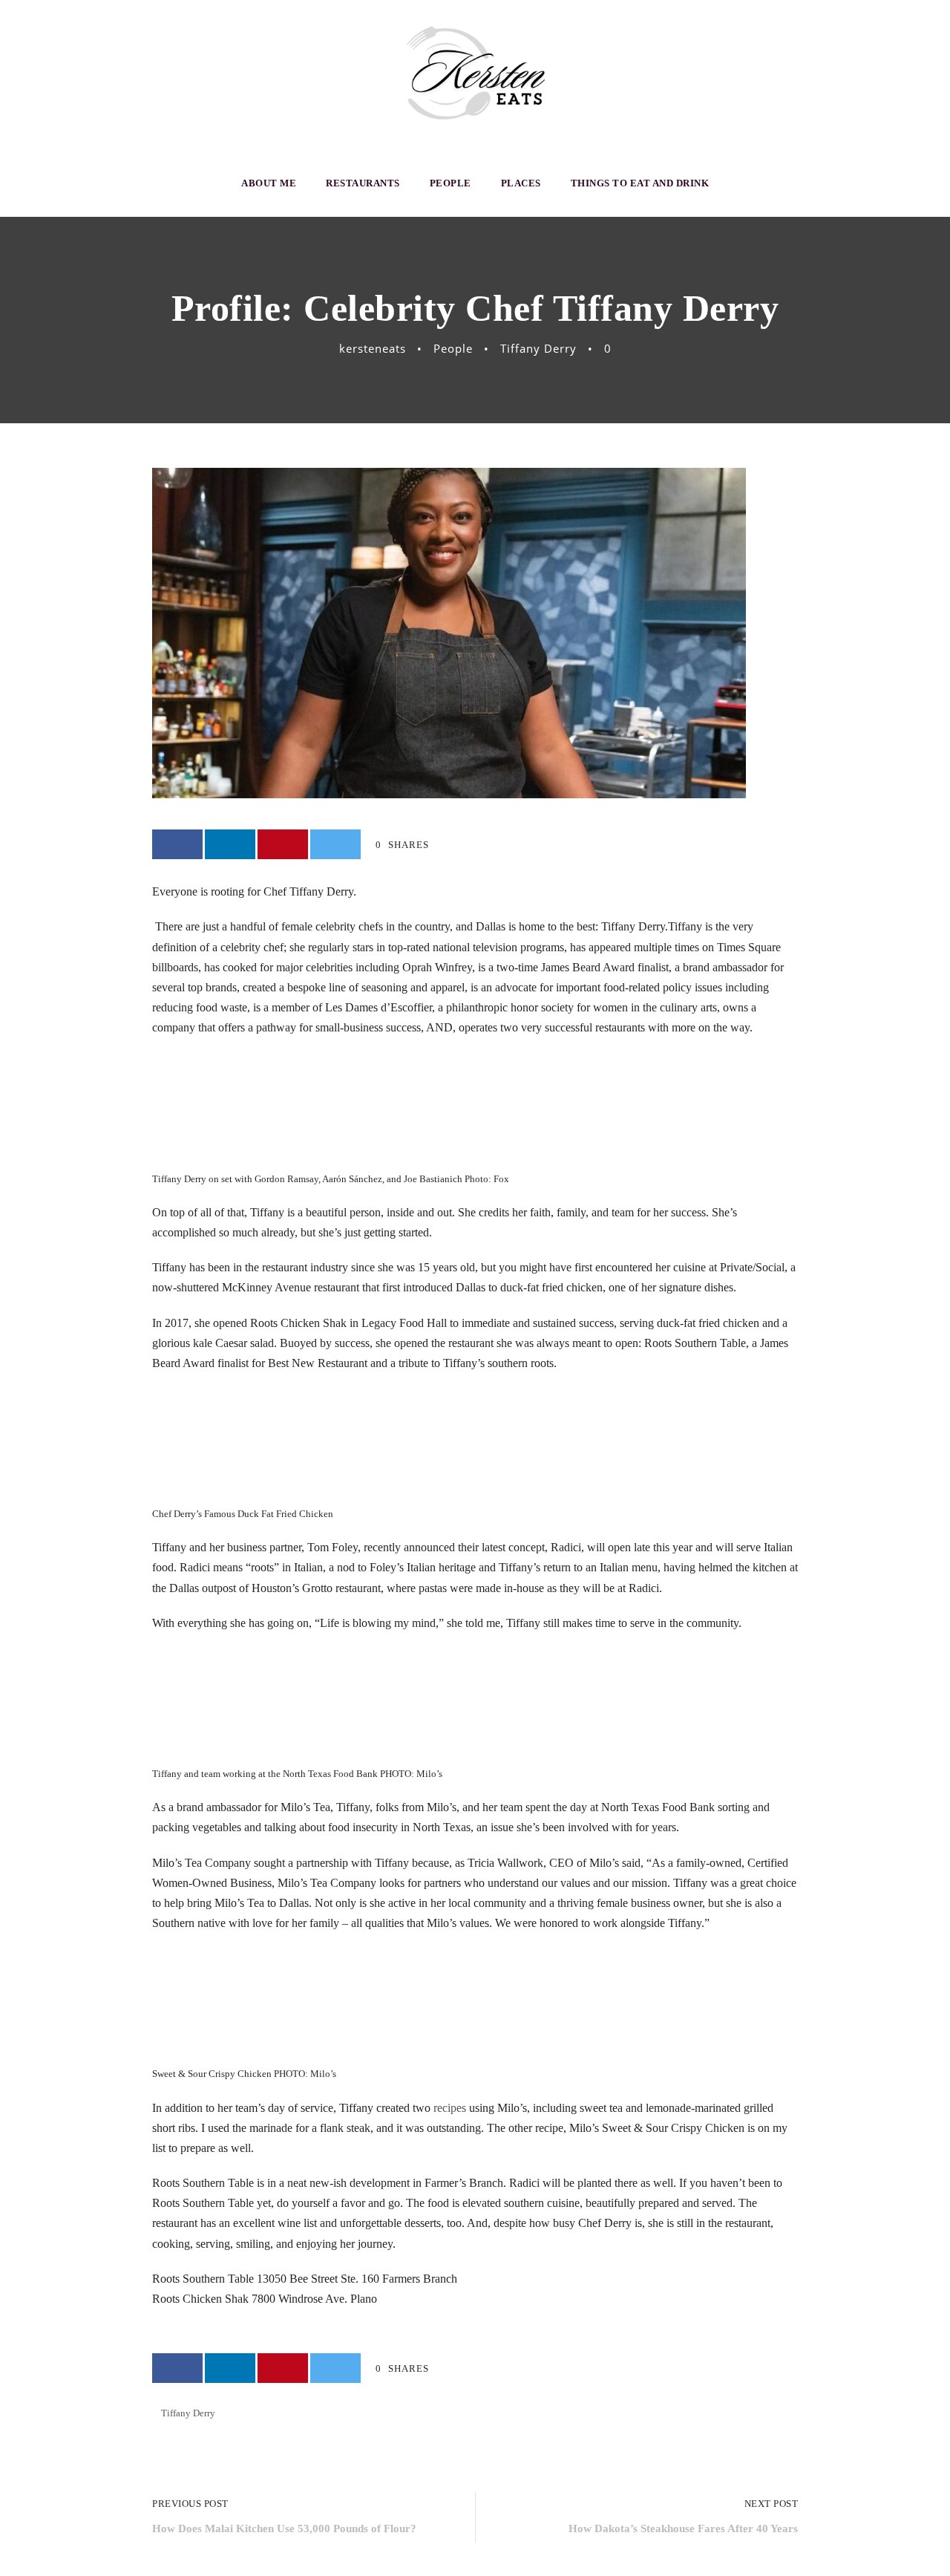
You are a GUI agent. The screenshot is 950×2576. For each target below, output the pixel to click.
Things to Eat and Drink (640, 183)
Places (521, 183)
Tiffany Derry (538, 348)
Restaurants (363, 183)
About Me (269, 183)
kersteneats (373, 348)
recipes (450, 2108)
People (451, 183)
